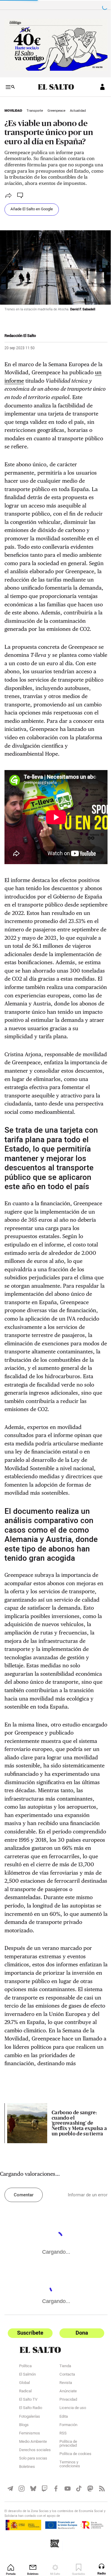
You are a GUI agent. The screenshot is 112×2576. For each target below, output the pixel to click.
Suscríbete (29, 2392)
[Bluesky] (32, 2547)
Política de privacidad (66, 2503)
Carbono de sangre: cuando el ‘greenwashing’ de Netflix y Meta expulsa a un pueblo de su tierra (76, 2183)
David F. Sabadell (83, 304)
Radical (25, 2451)
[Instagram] (21, 2547)
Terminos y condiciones (67, 2524)
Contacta (65, 2434)
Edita (61, 2476)
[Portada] (54, 85)
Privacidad (66, 2459)
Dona (79, 2392)
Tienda (63, 2425)
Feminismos (30, 2493)
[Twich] (43, 2547)
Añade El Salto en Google (32, 207)
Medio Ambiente (33, 2501)
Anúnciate (66, 2451)
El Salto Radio (31, 2467)
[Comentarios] (21, 193)
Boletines (27, 2526)
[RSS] (98, 2547)
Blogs (24, 2484)
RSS (61, 2493)
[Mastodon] (87, 2547)
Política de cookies (73, 2513)
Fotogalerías (30, 2476)
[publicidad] (54, 44)
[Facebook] (54, 2547)
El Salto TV (28, 2459)
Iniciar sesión (98, 85)
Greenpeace (56, 108)
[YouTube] (65, 2547)
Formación (66, 2484)
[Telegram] (10, 2547)
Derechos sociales (35, 2509)
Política (25, 2425)
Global (24, 2442)
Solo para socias (33, 2518)
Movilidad (13, 108)
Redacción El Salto (20, 330)
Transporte (35, 108)
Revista (63, 2442)
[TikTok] (76, 2547)
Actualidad (78, 108)
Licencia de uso (70, 2467)
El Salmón (27, 2434)
